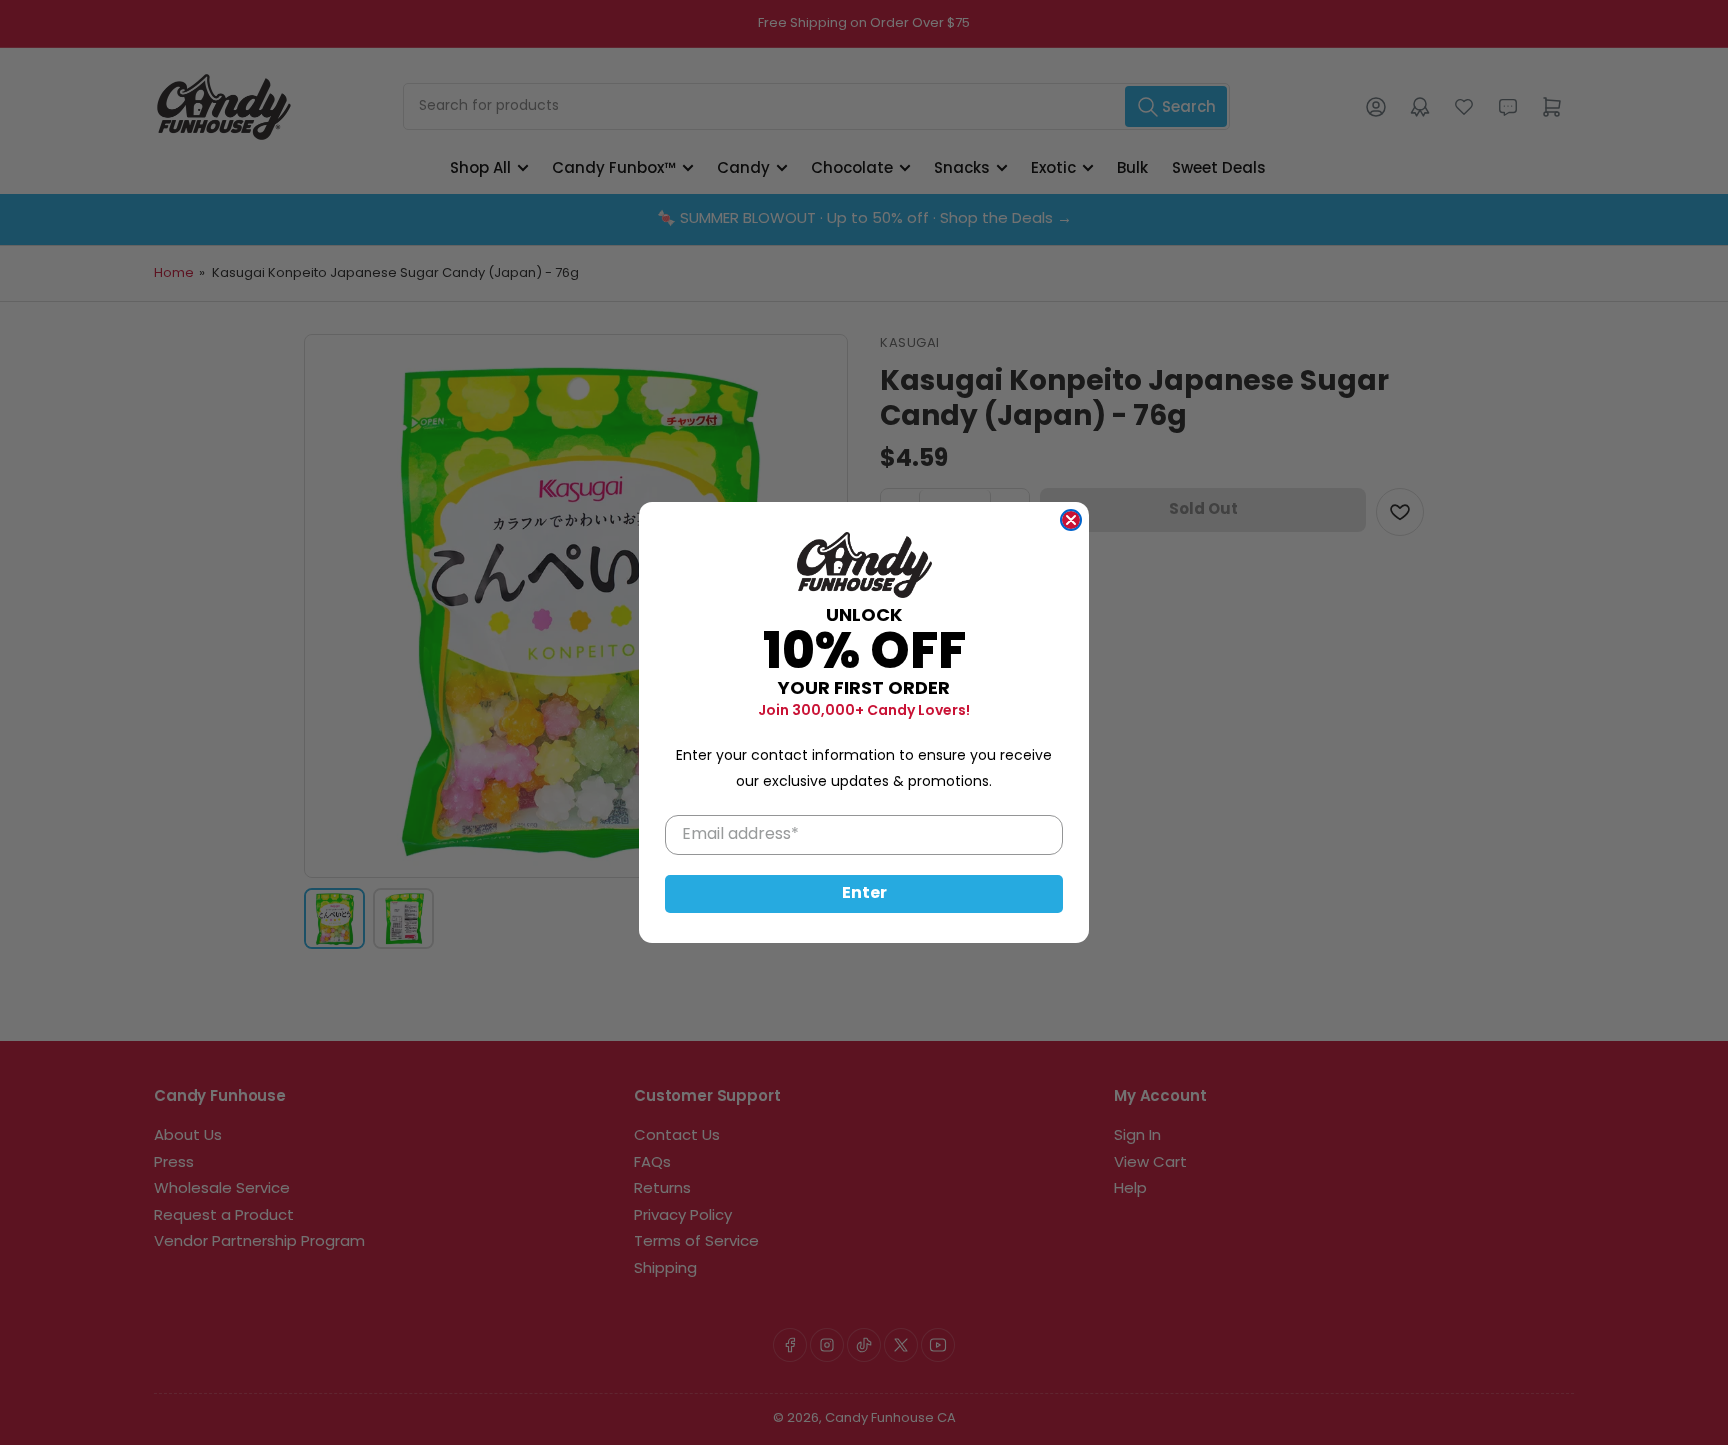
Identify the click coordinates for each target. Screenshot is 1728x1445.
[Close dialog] (1071, 520)
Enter (864, 894)
